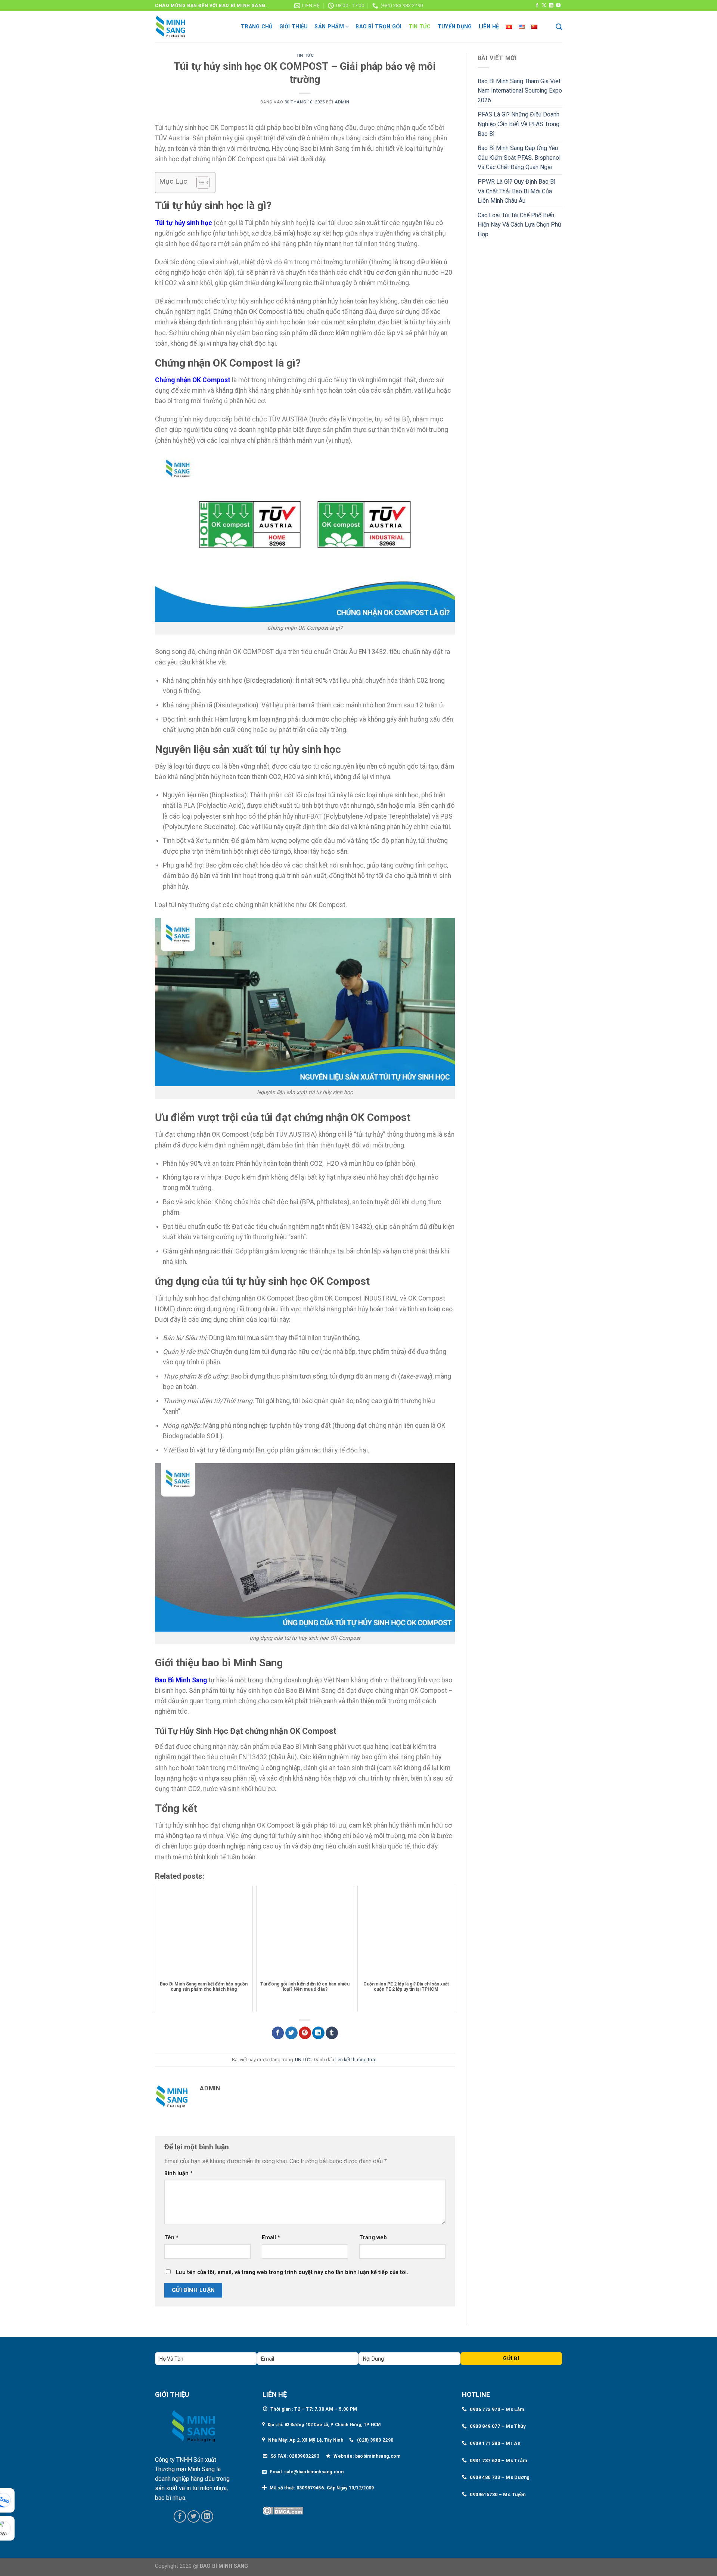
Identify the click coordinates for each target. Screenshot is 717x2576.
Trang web (373, 2238)
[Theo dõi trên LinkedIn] (551, 6)
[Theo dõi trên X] (544, 6)
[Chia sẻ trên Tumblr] (332, 2033)
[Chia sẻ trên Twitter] (291, 2033)
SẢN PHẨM (329, 27)
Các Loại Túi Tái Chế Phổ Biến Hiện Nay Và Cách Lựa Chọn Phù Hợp (519, 225)
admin (342, 102)
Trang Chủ (257, 27)
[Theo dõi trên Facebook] (537, 6)
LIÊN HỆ (489, 27)
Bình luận (179, 2173)
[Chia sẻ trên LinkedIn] (318, 2033)
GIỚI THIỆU (294, 27)
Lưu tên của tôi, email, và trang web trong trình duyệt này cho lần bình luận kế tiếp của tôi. (292, 2272)
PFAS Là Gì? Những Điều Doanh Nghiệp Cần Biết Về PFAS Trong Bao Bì (519, 124)
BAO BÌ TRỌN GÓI (378, 27)
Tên (171, 2238)
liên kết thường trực (356, 2060)
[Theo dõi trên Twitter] (194, 2516)
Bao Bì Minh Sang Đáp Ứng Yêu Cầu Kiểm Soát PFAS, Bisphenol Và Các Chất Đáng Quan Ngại (519, 158)
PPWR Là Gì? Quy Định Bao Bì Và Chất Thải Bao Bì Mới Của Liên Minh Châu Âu (516, 191)
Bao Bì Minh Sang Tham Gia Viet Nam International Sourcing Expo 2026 (520, 91)
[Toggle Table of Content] (199, 183)
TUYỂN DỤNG (455, 27)
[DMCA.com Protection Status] (283, 2510)
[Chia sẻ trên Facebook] (278, 2033)
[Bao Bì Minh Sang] (192, 27)
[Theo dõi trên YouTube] (558, 6)
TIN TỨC (420, 27)
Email (271, 2238)
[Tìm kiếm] (559, 27)
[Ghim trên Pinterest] (305, 2033)
